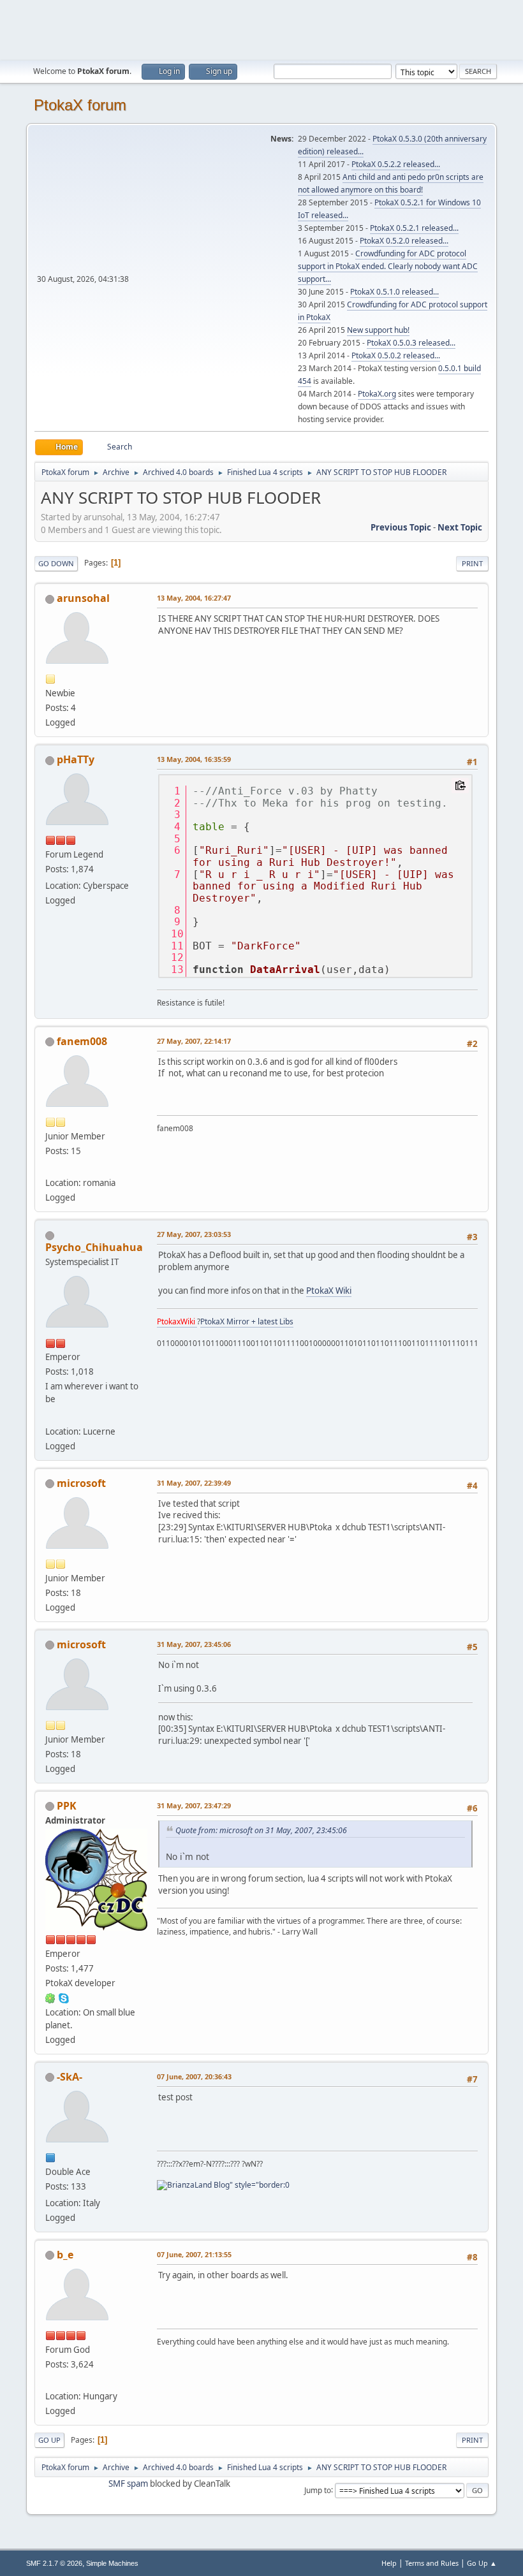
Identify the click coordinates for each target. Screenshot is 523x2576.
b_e (65, 2255)
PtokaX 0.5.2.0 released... (404, 241)
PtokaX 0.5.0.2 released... (396, 355)
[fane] (50, 1167)
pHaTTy (76, 759)
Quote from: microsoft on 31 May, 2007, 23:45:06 (261, 1830)
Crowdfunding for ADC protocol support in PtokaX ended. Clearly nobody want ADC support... (388, 266)
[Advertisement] (261, 29)
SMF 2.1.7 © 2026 (54, 2563)
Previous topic (401, 527)
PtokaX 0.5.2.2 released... (396, 164)
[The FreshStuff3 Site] (50, 2381)
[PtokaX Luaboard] (50, 1416)
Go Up (49, 2440)
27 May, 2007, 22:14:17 (194, 1041)
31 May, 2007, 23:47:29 (194, 1805)
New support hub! (378, 330)
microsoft (81, 1483)
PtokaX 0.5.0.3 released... (411, 343)
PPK (67, 1806)
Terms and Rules (432, 2563)
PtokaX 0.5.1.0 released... (394, 292)
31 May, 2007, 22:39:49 (194, 1483)
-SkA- (70, 2077)
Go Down (56, 563)
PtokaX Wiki (329, 1291)
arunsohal (83, 598)
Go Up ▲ (482, 2563)
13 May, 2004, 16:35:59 (194, 759)
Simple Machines (112, 2563)
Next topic (460, 527)
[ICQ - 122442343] (50, 1998)
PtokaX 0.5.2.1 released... (414, 228)
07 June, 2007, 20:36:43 (194, 2076)
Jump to (318, 2490)
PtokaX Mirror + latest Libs (247, 1321)
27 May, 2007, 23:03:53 (194, 1234)
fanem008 (82, 1041)
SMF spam (128, 2484)
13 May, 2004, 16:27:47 (194, 598)
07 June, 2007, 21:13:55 (194, 2254)
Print (472, 563)
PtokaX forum (80, 105)
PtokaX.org (377, 394)
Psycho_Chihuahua (94, 1247)
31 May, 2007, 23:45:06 (194, 1644)
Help (389, 2563)
